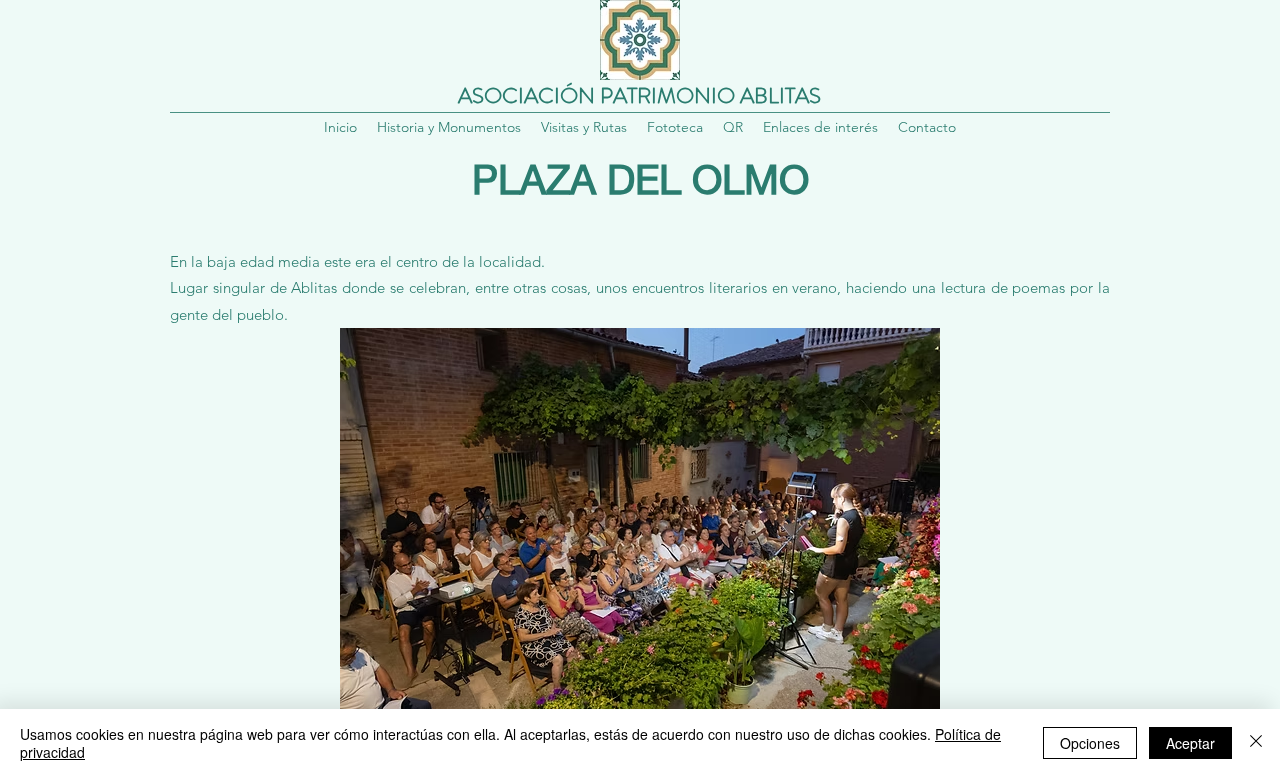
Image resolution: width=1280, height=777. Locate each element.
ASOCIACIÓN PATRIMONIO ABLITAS (639, 95)
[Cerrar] (1256, 743)
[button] (733, 127)
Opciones (1090, 743)
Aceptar (1190, 743)
